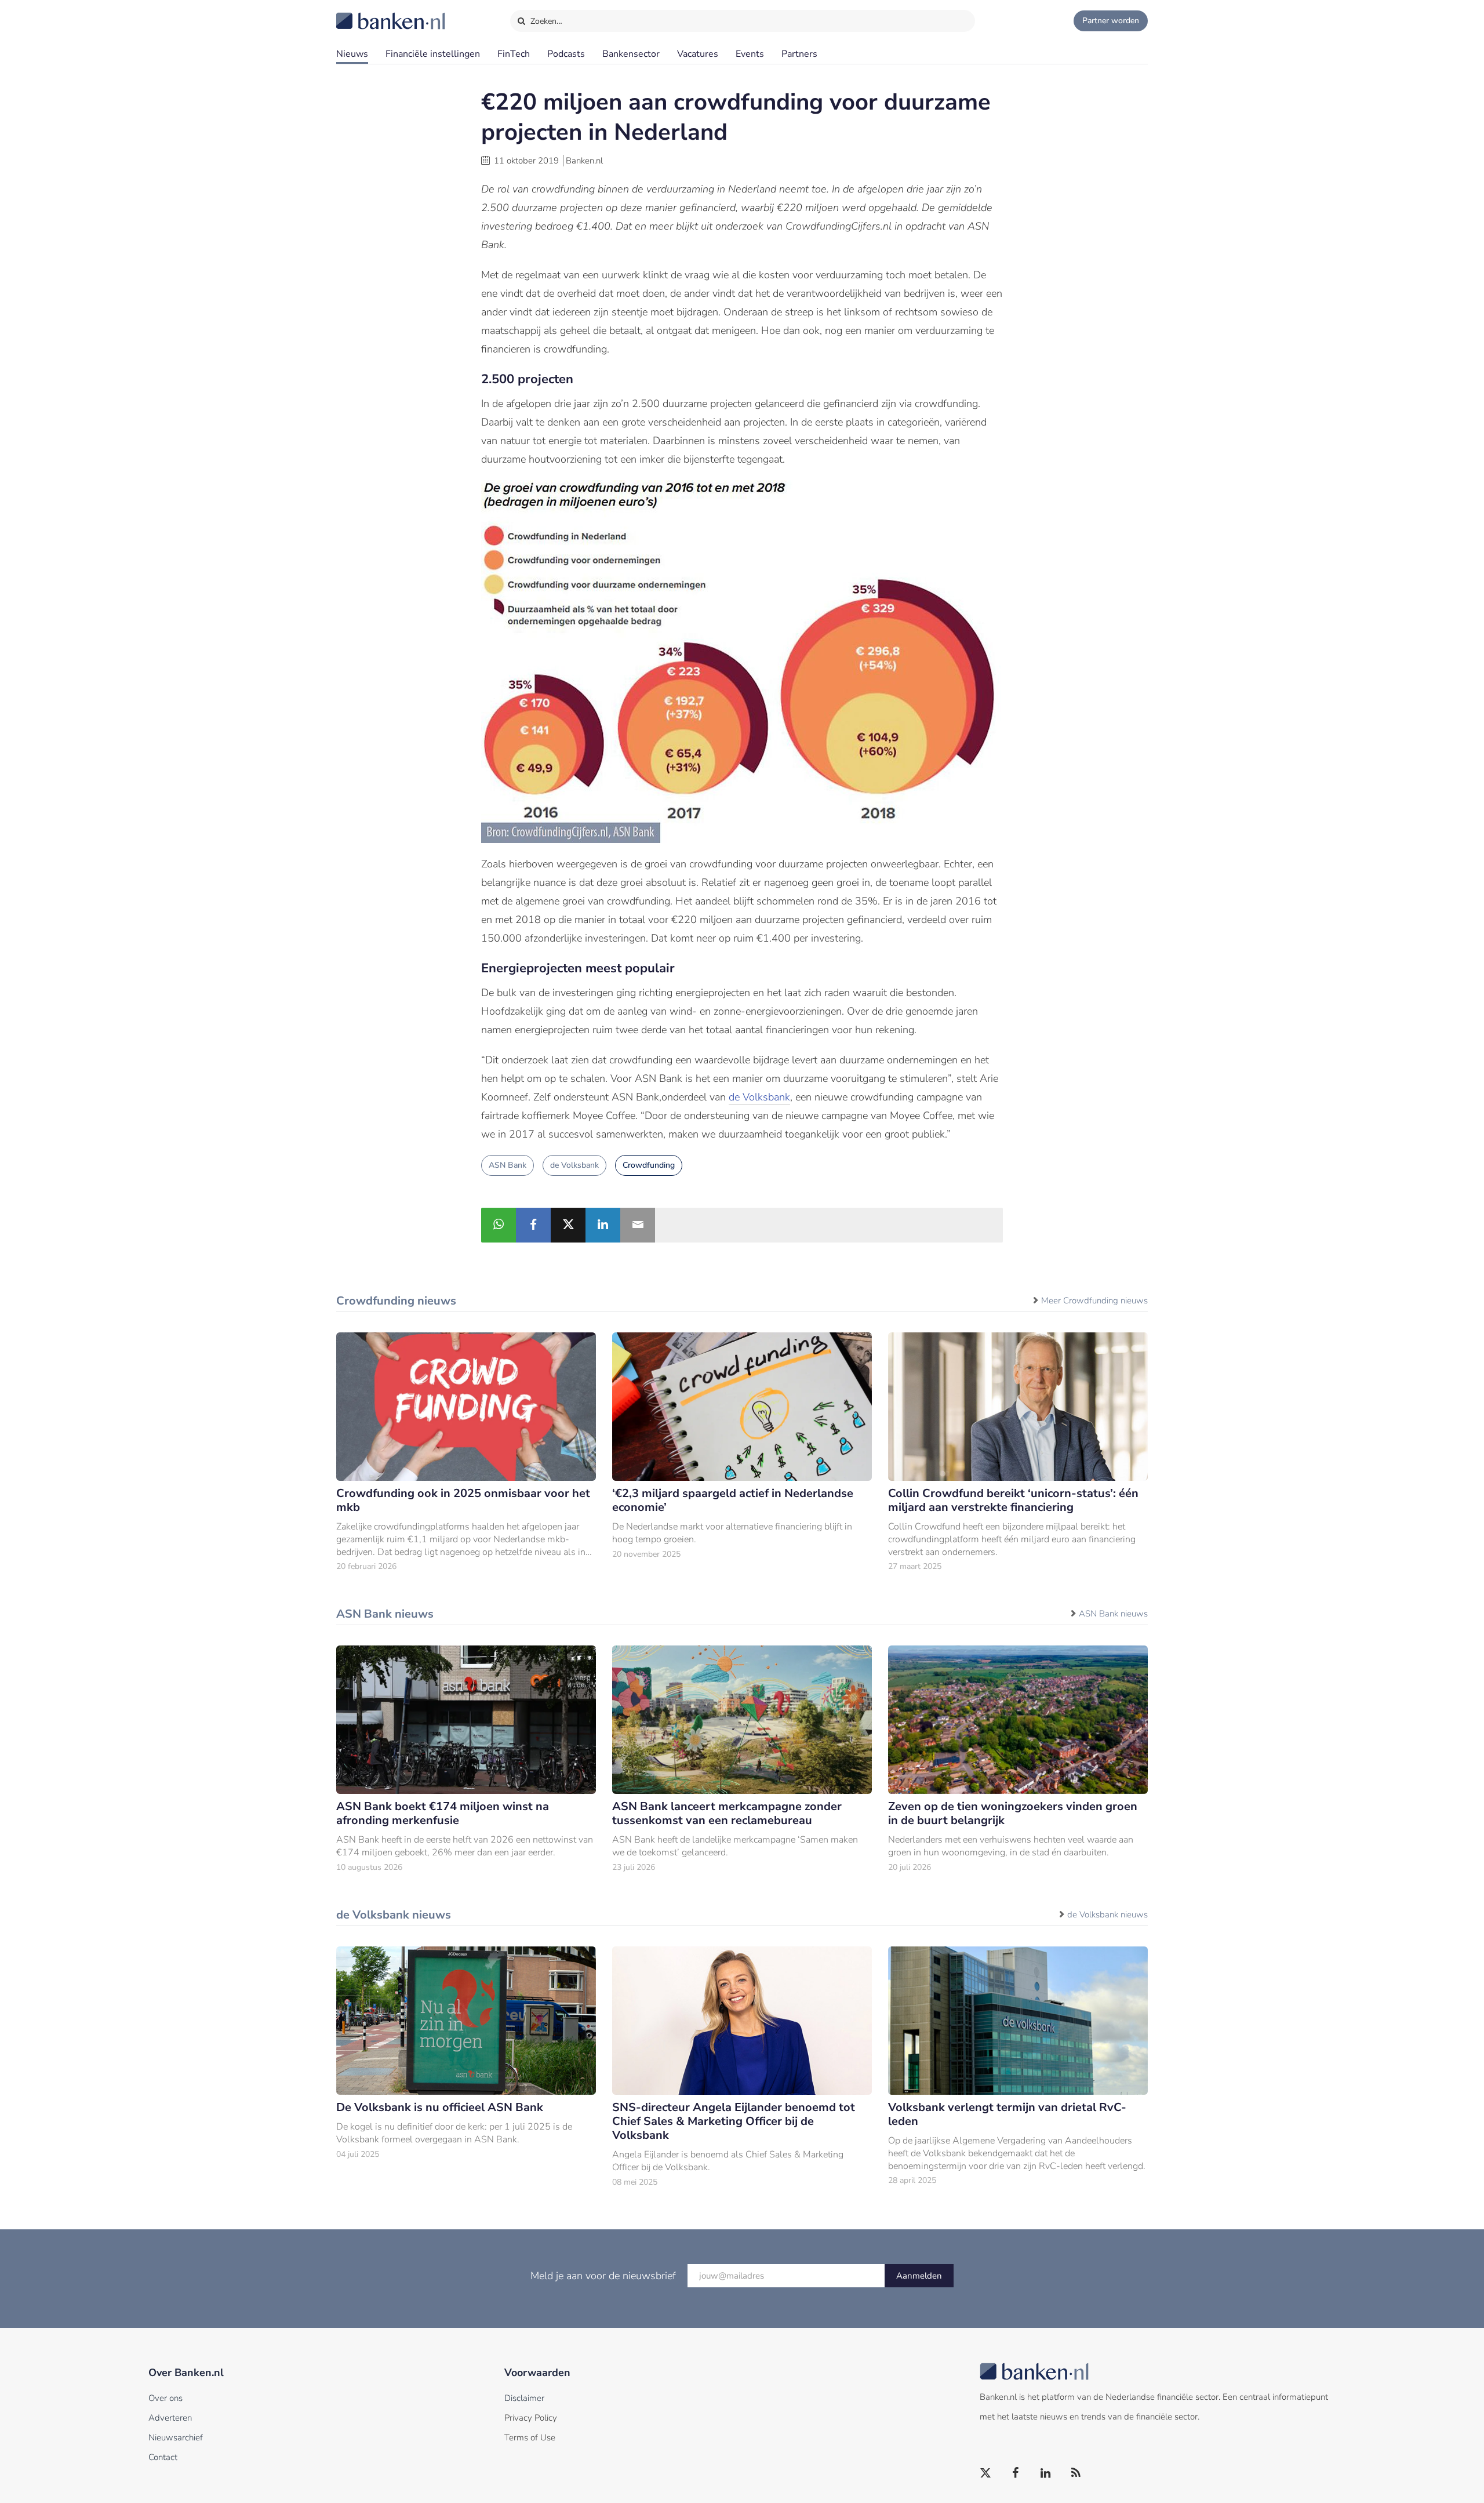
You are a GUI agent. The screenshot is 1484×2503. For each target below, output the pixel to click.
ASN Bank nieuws (1113, 1614)
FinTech (514, 54)
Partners (799, 54)
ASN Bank (508, 1165)
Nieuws (352, 54)
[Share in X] (568, 1225)
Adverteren (170, 2418)
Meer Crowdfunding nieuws (1094, 1300)
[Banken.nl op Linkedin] (1046, 2473)
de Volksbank (759, 1097)
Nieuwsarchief (176, 2437)
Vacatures (698, 54)
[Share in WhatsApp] (499, 1225)
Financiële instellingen (433, 54)
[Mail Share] (638, 1225)
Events (750, 54)
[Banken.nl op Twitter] (986, 2473)
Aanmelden (919, 2276)
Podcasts (566, 54)
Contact (163, 2457)
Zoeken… (545, 21)
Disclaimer (524, 2398)
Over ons (166, 2398)
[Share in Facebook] (533, 1225)
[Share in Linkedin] (603, 1225)
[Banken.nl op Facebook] (1016, 2473)
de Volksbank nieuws (1107, 1915)
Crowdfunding (649, 1165)
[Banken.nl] (362, 13)
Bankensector (631, 54)
